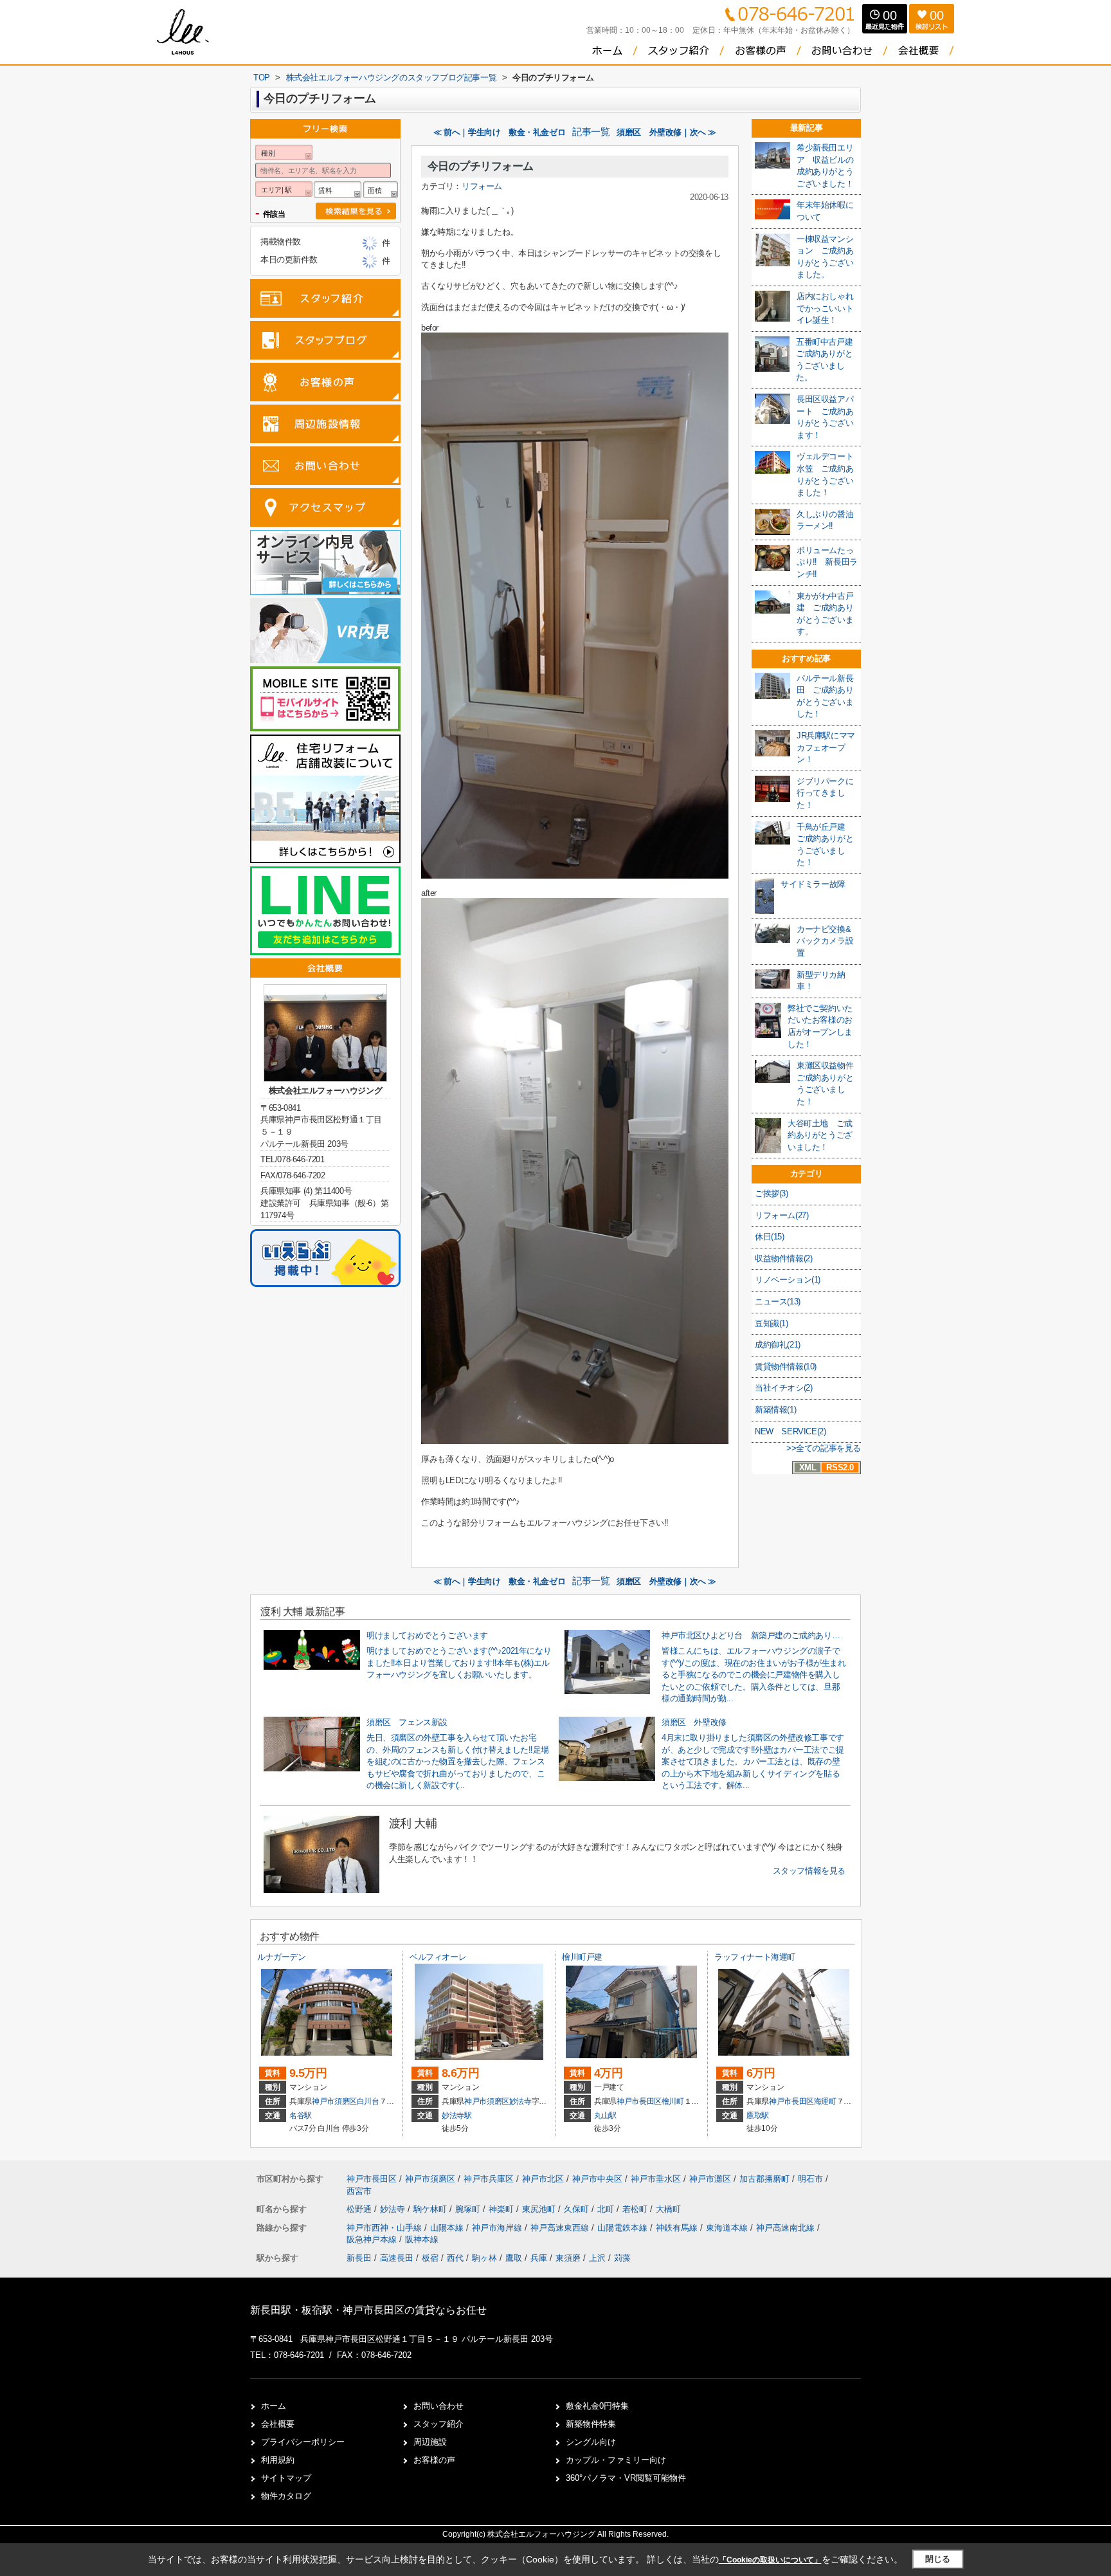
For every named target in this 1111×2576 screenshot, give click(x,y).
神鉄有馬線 (678, 2228)
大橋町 (668, 2209)
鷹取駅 (758, 2115)
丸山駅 (605, 2115)
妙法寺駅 (457, 2115)
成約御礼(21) (778, 1345)
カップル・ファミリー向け (616, 2460)
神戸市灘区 (710, 2179)
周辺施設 (430, 2442)
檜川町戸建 (582, 1957)
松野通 (360, 2209)
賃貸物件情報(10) (786, 1366)
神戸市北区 (543, 2179)
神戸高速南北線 (787, 2228)
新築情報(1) (775, 1410)
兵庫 (539, 2258)
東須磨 (568, 2258)
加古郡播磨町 (764, 2179)
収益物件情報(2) (783, 1258)
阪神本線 (422, 2239)
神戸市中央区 (597, 2179)
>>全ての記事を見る (824, 1448)
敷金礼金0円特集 (597, 2406)
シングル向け (591, 2442)
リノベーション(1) (788, 1280)
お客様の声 (434, 2460)
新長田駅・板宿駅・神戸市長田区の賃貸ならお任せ (368, 2310)
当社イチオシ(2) (783, 1388)
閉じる (938, 2559)
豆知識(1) (772, 1323)
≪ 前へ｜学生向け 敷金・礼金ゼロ (499, 132)
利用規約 (278, 2460)
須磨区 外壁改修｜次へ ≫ (666, 132)
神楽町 (502, 2209)
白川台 (368, 2101)
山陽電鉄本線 (624, 2228)
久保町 (578, 2209)
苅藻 (622, 2258)
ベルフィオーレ (438, 1957)
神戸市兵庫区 (489, 2179)
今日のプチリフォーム (481, 166)
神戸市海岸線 (498, 2228)
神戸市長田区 (639, 2101)
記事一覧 (591, 132)
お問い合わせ (438, 2406)
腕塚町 (469, 2209)
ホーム (274, 2406)
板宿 (430, 2258)
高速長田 (397, 2258)
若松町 (636, 2209)
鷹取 (514, 2258)
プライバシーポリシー (303, 2442)
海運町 (825, 2101)
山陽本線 (448, 2228)
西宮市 (359, 2191)
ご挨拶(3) (772, 1193)
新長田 (359, 2258)
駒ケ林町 (431, 2209)
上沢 (597, 2258)
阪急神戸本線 (373, 2239)
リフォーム (482, 186)
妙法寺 (520, 2101)
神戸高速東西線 (561, 2228)
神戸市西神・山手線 (385, 2228)
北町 (607, 2209)
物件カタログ (286, 2496)
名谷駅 (301, 2115)
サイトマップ (286, 2478)
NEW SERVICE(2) (790, 1431)
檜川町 (673, 2101)
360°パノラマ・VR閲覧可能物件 (626, 2478)
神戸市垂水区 (656, 2179)
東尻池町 (540, 2209)
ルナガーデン (282, 1957)
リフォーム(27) (781, 1215)
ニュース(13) (778, 1302)
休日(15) (770, 1237)
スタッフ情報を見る (809, 1871)
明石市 (810, 2179)
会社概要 (278, 2424)
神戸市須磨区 (334, 2101)
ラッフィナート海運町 (755, 1957)
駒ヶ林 (484, 2258)
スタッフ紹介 (438, 2424)
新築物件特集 (591, 2424)
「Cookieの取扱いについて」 (770, 2560)
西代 (455, 2258)
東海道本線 (728, 2228)
